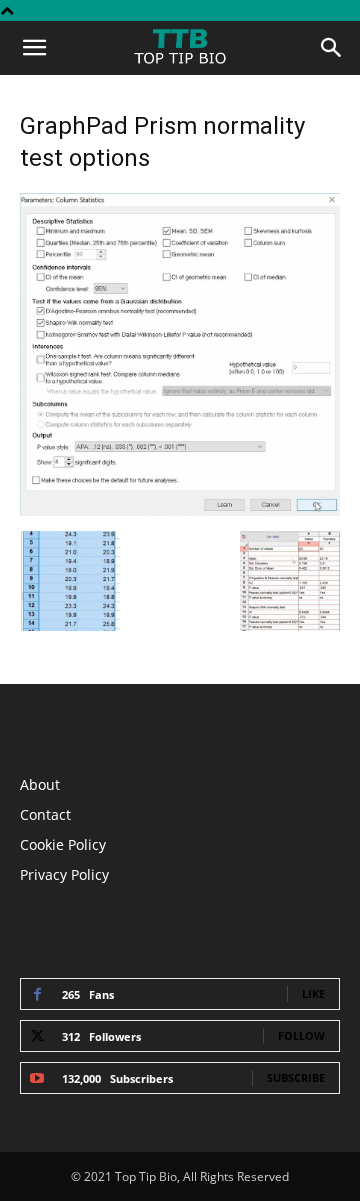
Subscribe (296, 1077)
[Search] (332, 48)
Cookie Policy (63, 844)
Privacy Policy (64, 874)
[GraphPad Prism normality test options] (180, 510)
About (40, 784)
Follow (301, 1035)
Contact (45, 814)
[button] (34, 48)
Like (313, 993)
